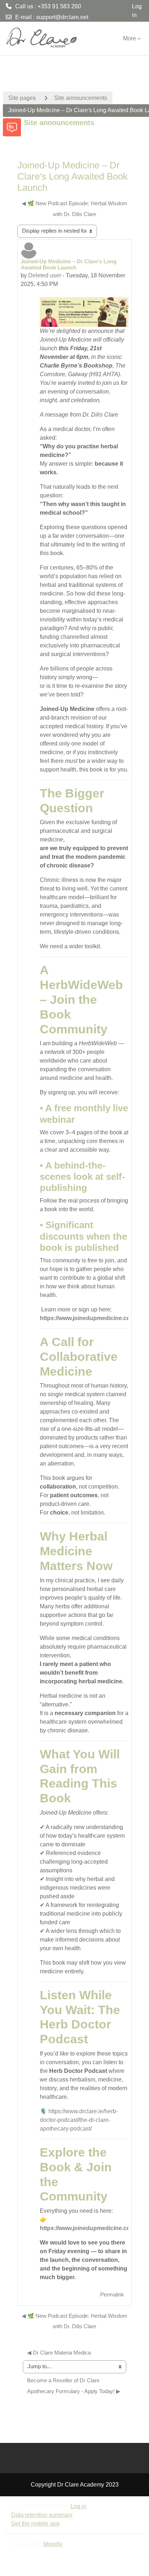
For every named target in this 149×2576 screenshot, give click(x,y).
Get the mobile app (35, 2524)
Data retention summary (42, 2515)
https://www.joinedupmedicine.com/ (88, 1318)
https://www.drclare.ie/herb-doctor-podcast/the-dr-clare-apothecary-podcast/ (79, 2120)
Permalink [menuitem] (112, 2295)
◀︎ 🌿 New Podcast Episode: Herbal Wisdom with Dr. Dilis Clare (74, 209)
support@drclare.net (62, 17)
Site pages (22, 98)
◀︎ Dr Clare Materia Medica (59, 2353)
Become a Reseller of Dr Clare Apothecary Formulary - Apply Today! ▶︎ (74, 2386)
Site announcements (81, 98)
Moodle (53, 2544)
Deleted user (45, 275)
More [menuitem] (129, 38)
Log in (137, 11)
